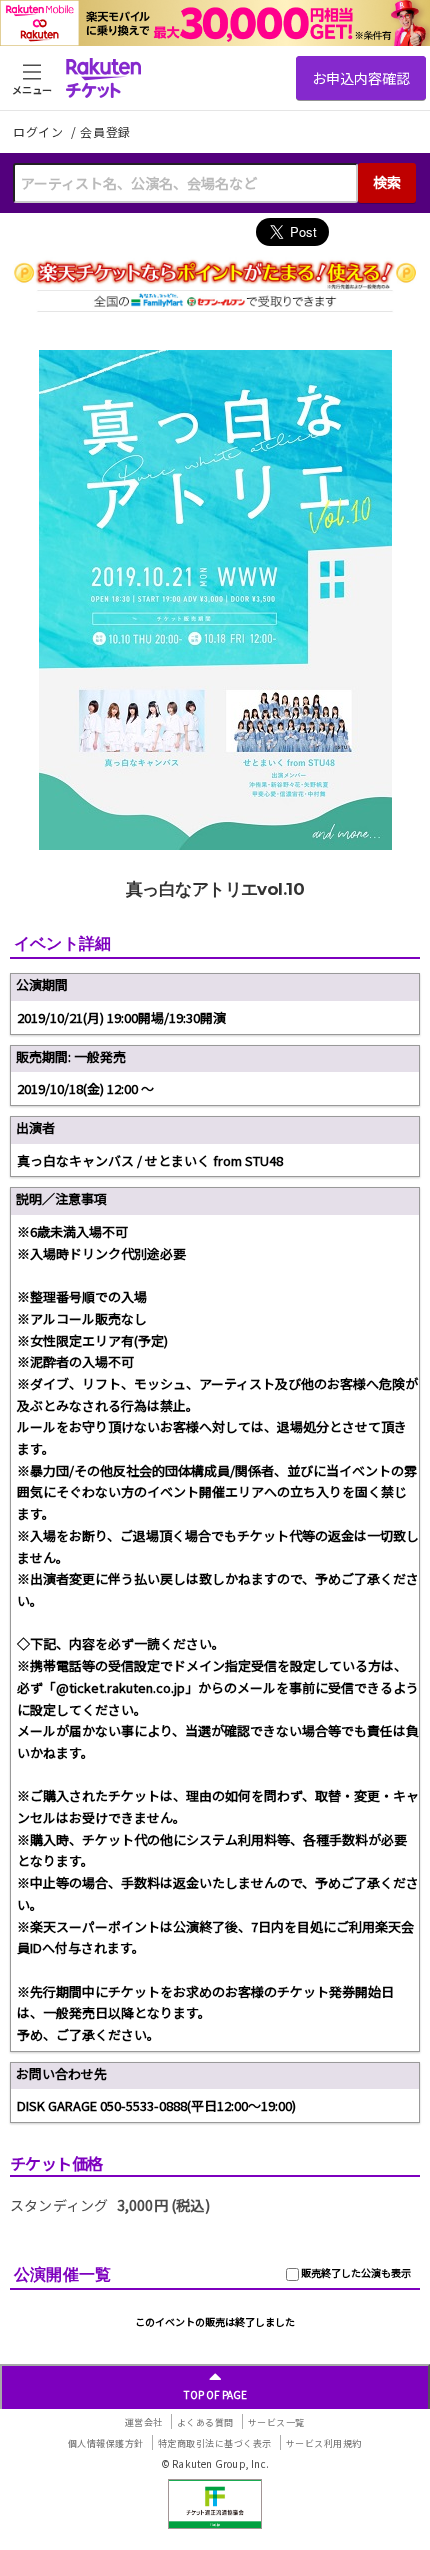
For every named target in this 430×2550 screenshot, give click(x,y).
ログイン (40, 131)
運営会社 (144, 2422)
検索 (387, 182)
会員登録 (105, 132)
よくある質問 (205, 2422)
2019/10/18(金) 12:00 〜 (85, 1088)
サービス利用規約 (324, 2443)
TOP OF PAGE (215, 2394)
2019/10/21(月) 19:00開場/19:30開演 (121, 1017)
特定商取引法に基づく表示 (215, 2443)
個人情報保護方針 (106, 2443)
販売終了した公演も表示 (355, 2272)
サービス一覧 (276, 2422)
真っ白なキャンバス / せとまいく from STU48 (150, 1160)
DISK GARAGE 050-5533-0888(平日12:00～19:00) (156, 2105)
